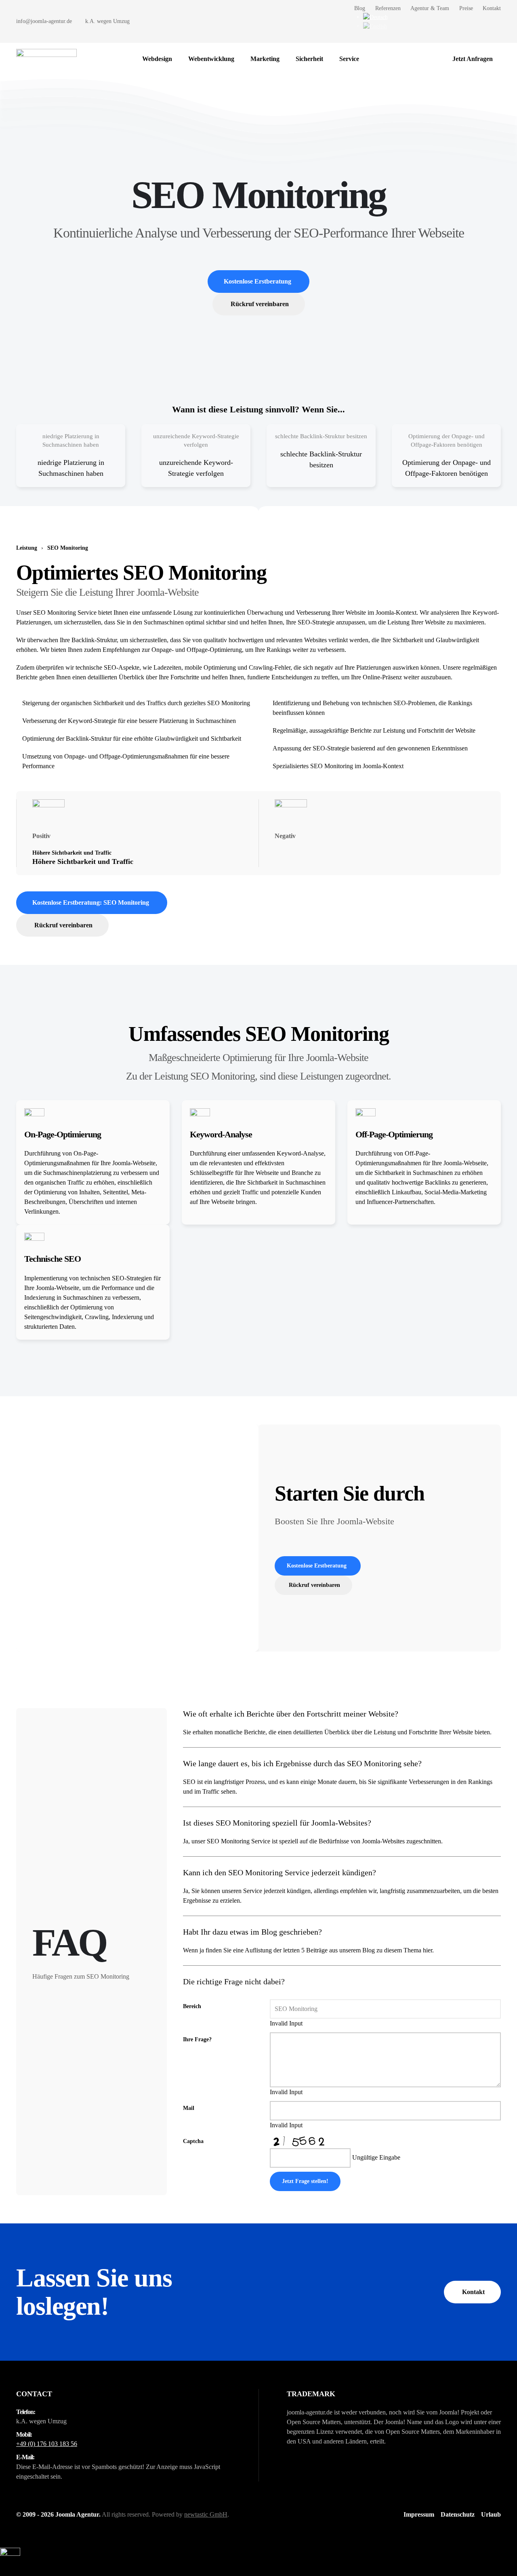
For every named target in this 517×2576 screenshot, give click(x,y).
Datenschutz (458, 2514)
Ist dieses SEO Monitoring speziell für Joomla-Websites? (277, 1823)
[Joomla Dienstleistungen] (375, 59)
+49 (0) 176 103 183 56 (47, 2444)
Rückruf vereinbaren (260, 304)
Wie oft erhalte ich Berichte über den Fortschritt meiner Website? (291, 1714)
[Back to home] (46, 59)
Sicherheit (309, 59)
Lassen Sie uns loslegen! (94, 2292)
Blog (360, 8)
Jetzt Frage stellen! (305, 2181)
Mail (189, 2108)
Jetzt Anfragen (473, 59)
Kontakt (492, 8)
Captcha (193, 2141)
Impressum (419, 2514)
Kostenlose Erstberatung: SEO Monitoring (91, 902)
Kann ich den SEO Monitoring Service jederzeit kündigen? (280, 1872)
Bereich (192, 2006)
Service (349, 59)
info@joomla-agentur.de (44, 21)
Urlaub (491, 2514)
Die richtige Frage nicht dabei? (234, 1981)
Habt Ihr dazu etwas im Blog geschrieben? (252, 1932)
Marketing (265, 59)
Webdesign (157, 59)
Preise (466, 8)
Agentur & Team (430, 8)
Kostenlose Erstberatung (257, 281)
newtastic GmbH (206, 2514)
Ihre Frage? (197, 2039)
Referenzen (388, 8)
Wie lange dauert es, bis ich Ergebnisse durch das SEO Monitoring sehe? (302, 1763)
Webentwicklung (211, 59)
